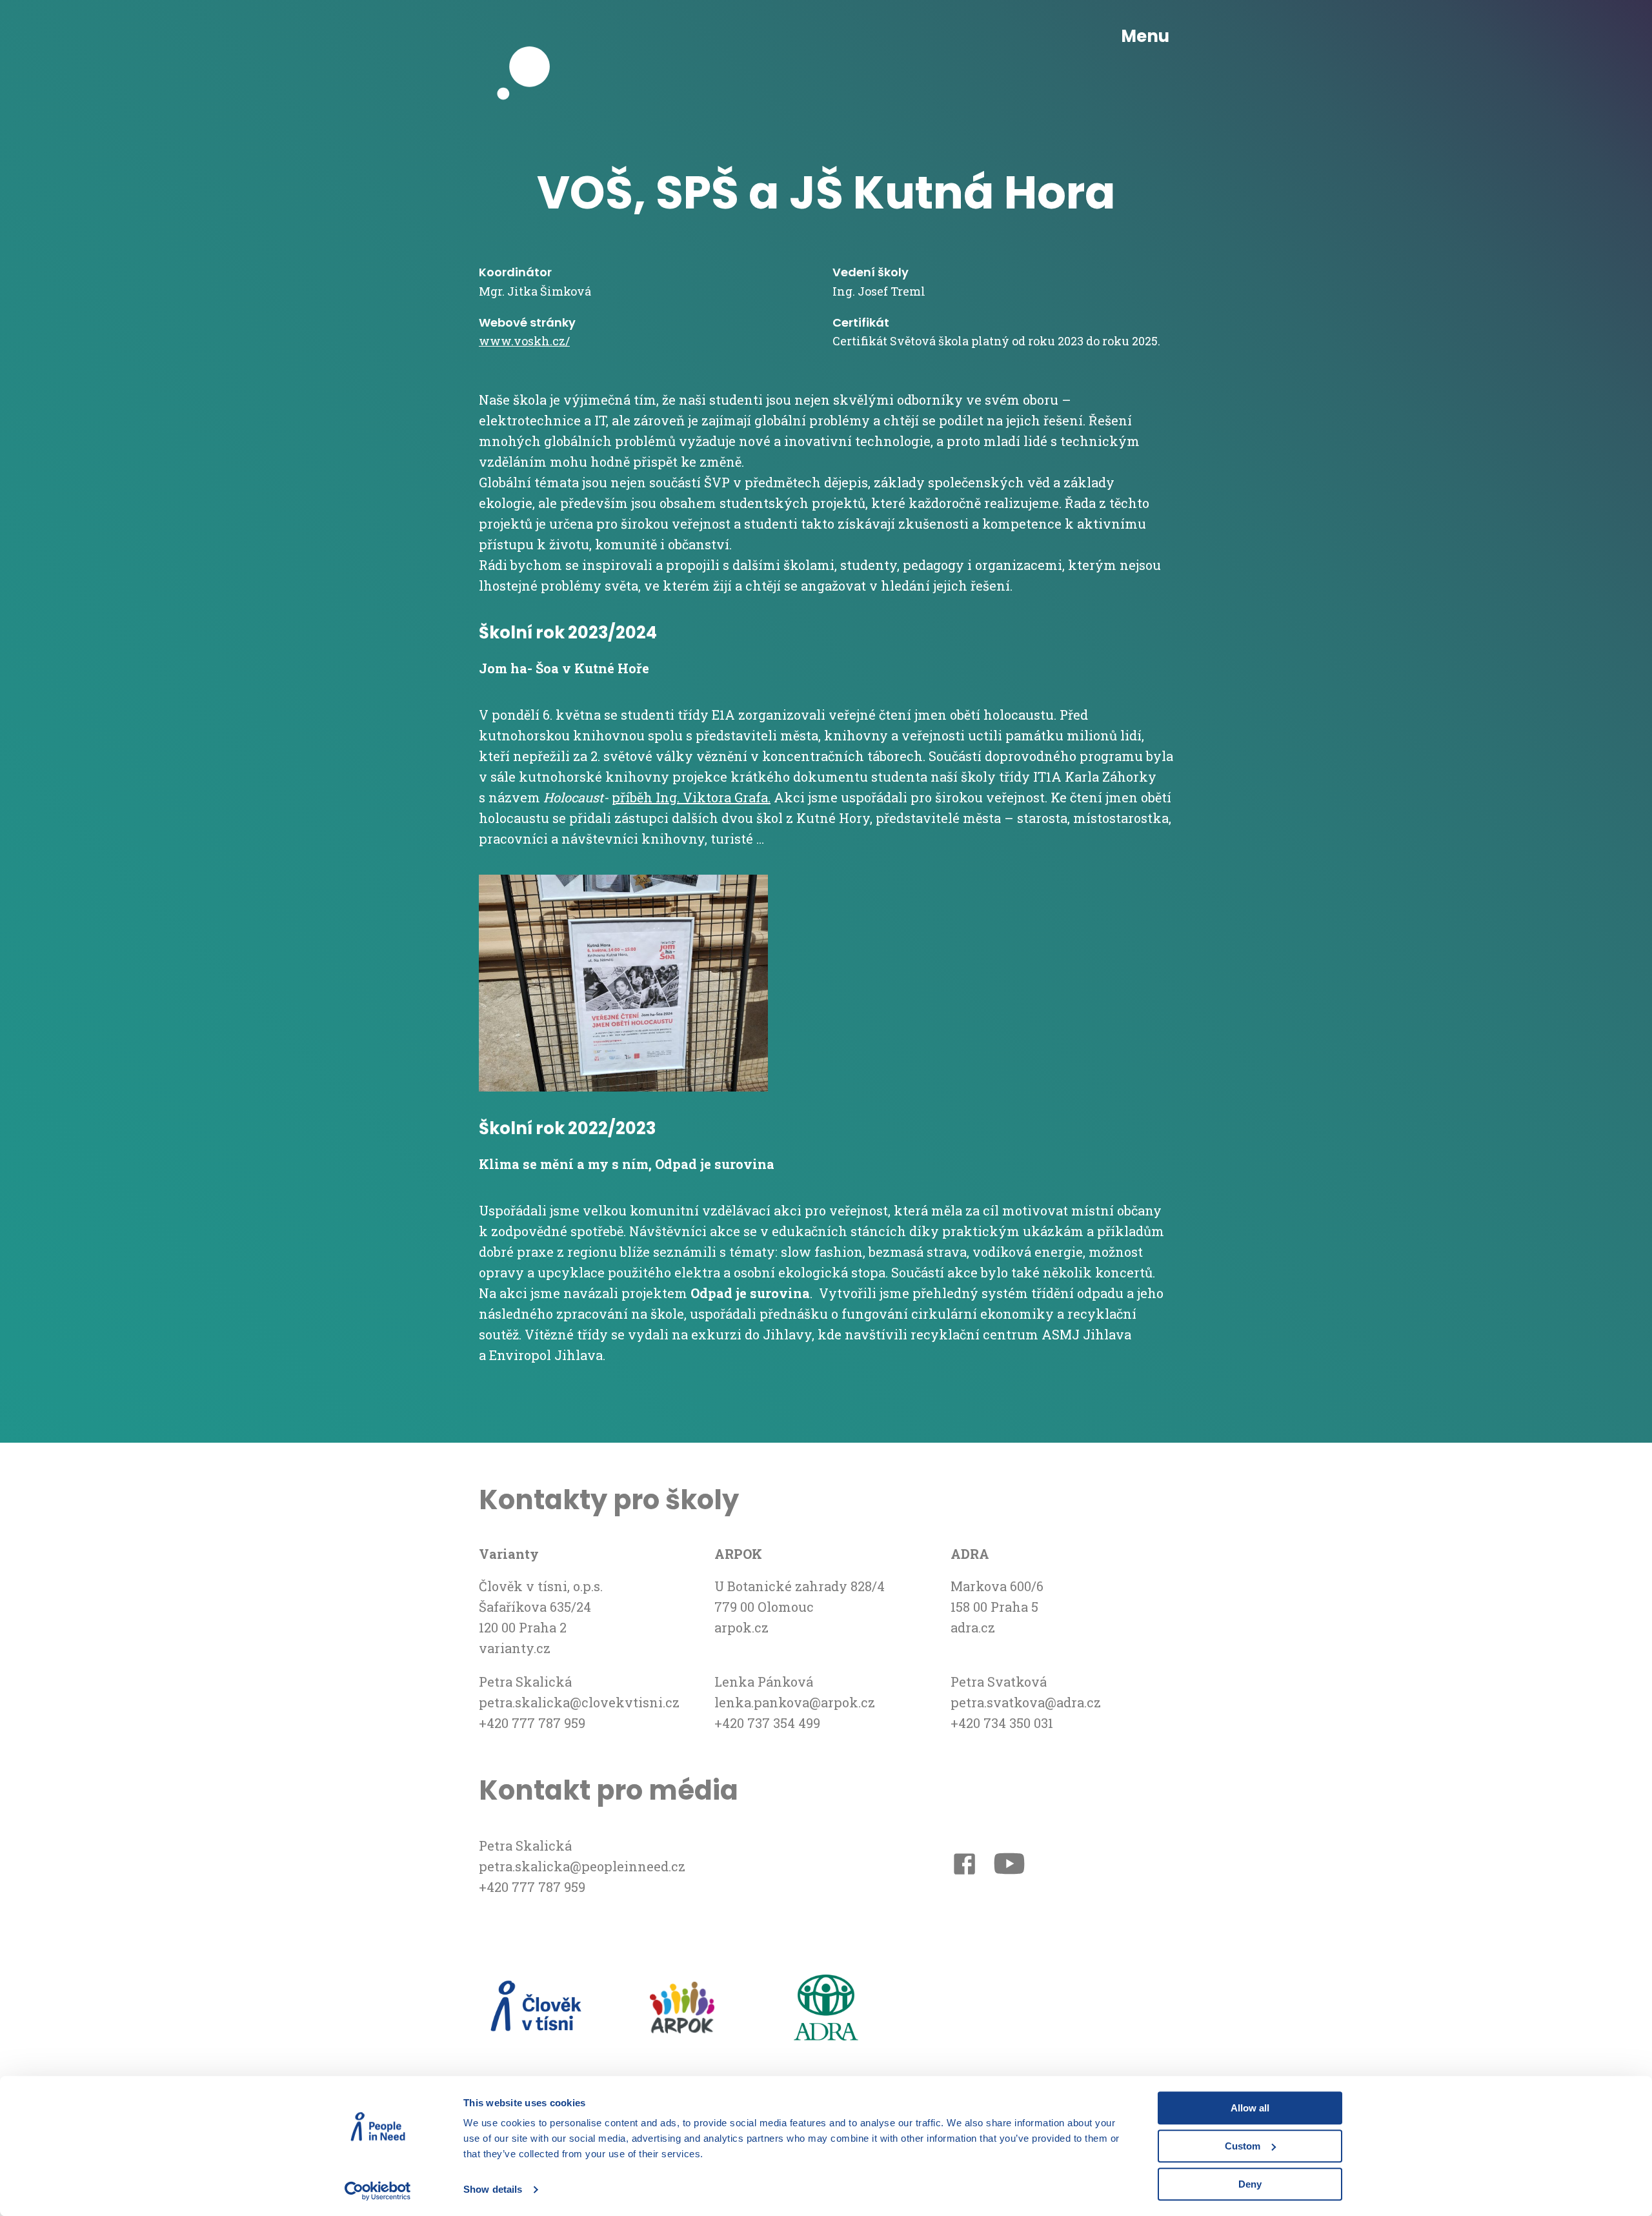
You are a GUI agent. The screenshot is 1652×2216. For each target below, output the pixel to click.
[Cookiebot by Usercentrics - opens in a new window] (378, 2191)
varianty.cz (515, 1648)
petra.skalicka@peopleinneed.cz (582, 1866)
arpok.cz (741, 1627)
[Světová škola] (530, 37)
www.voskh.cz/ (524, 341)
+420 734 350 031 (1002, 1723)
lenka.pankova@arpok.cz (795, 1702)
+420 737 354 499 (767, 1723)
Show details (493, 2190)
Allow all (1250, 2108)
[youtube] (1009, 1866)
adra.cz (973, 1627)
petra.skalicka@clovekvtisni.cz (579, 1702)
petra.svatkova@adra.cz (1026, 1702)
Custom (1243, 2146)
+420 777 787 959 (532, 1723)
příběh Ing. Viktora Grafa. (691, 797)
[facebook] (964, 1866)
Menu (1145, 36)
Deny (1250, 2184)
